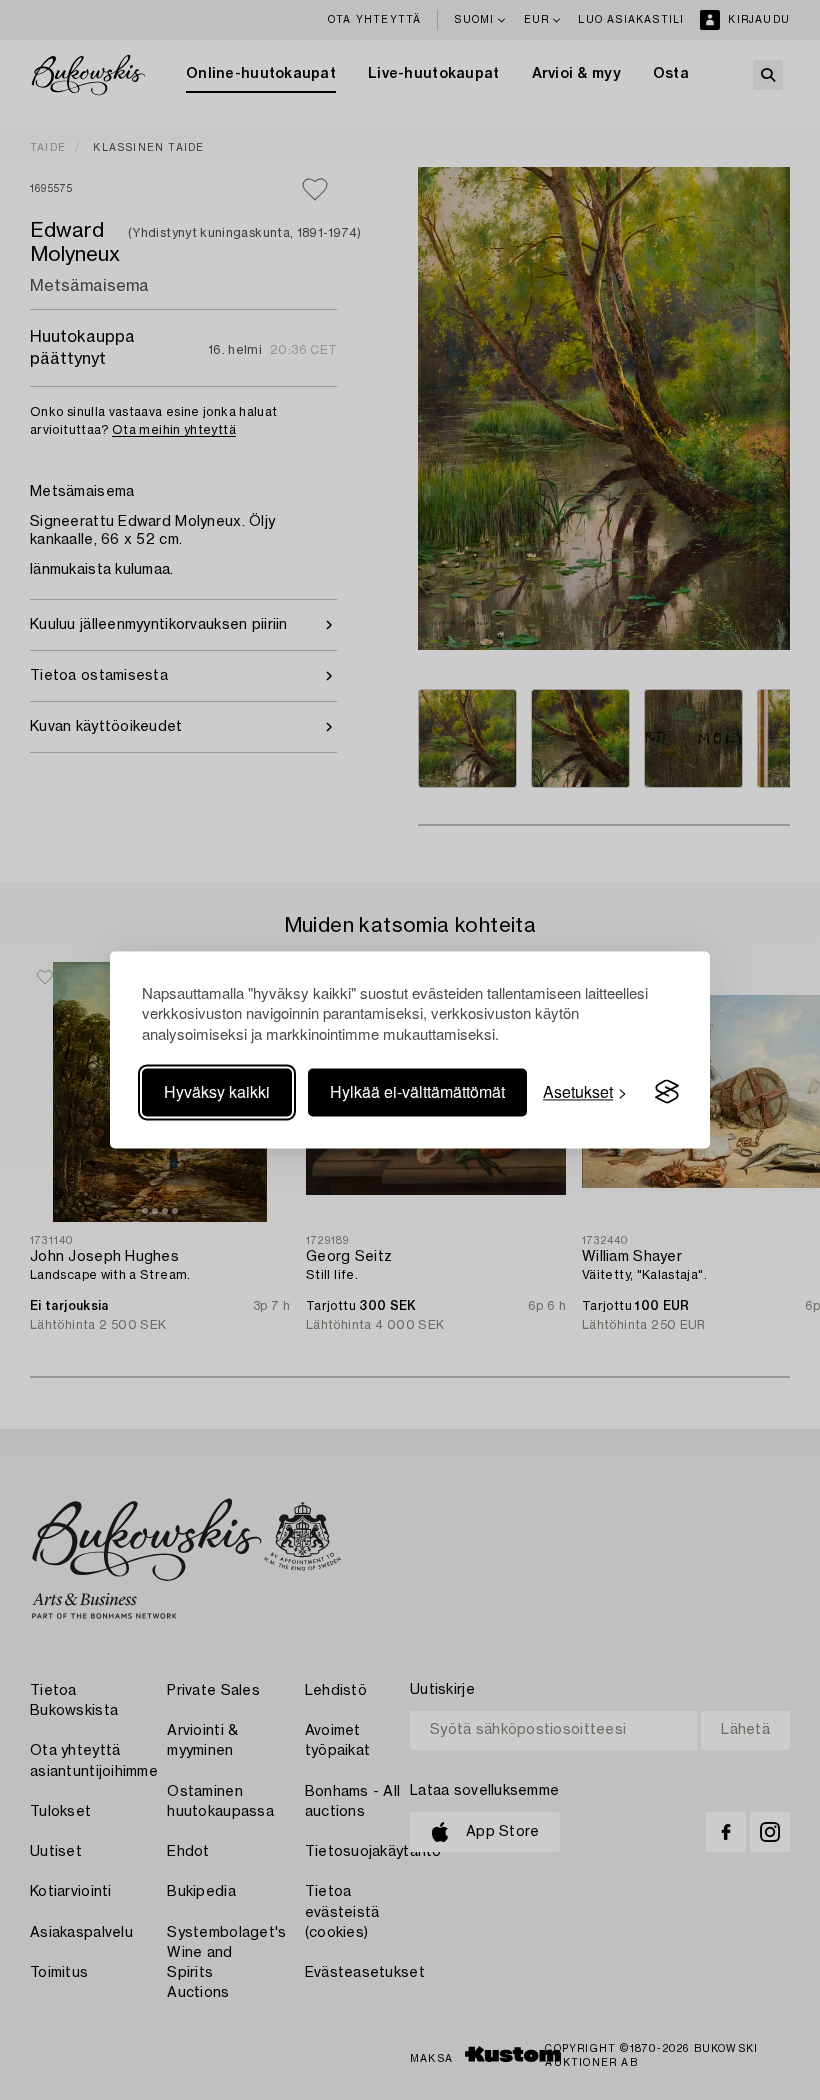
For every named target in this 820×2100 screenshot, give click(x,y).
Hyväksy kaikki (217, 1091)
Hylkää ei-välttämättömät (417, 1091)
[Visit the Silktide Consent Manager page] (667, 1092)
